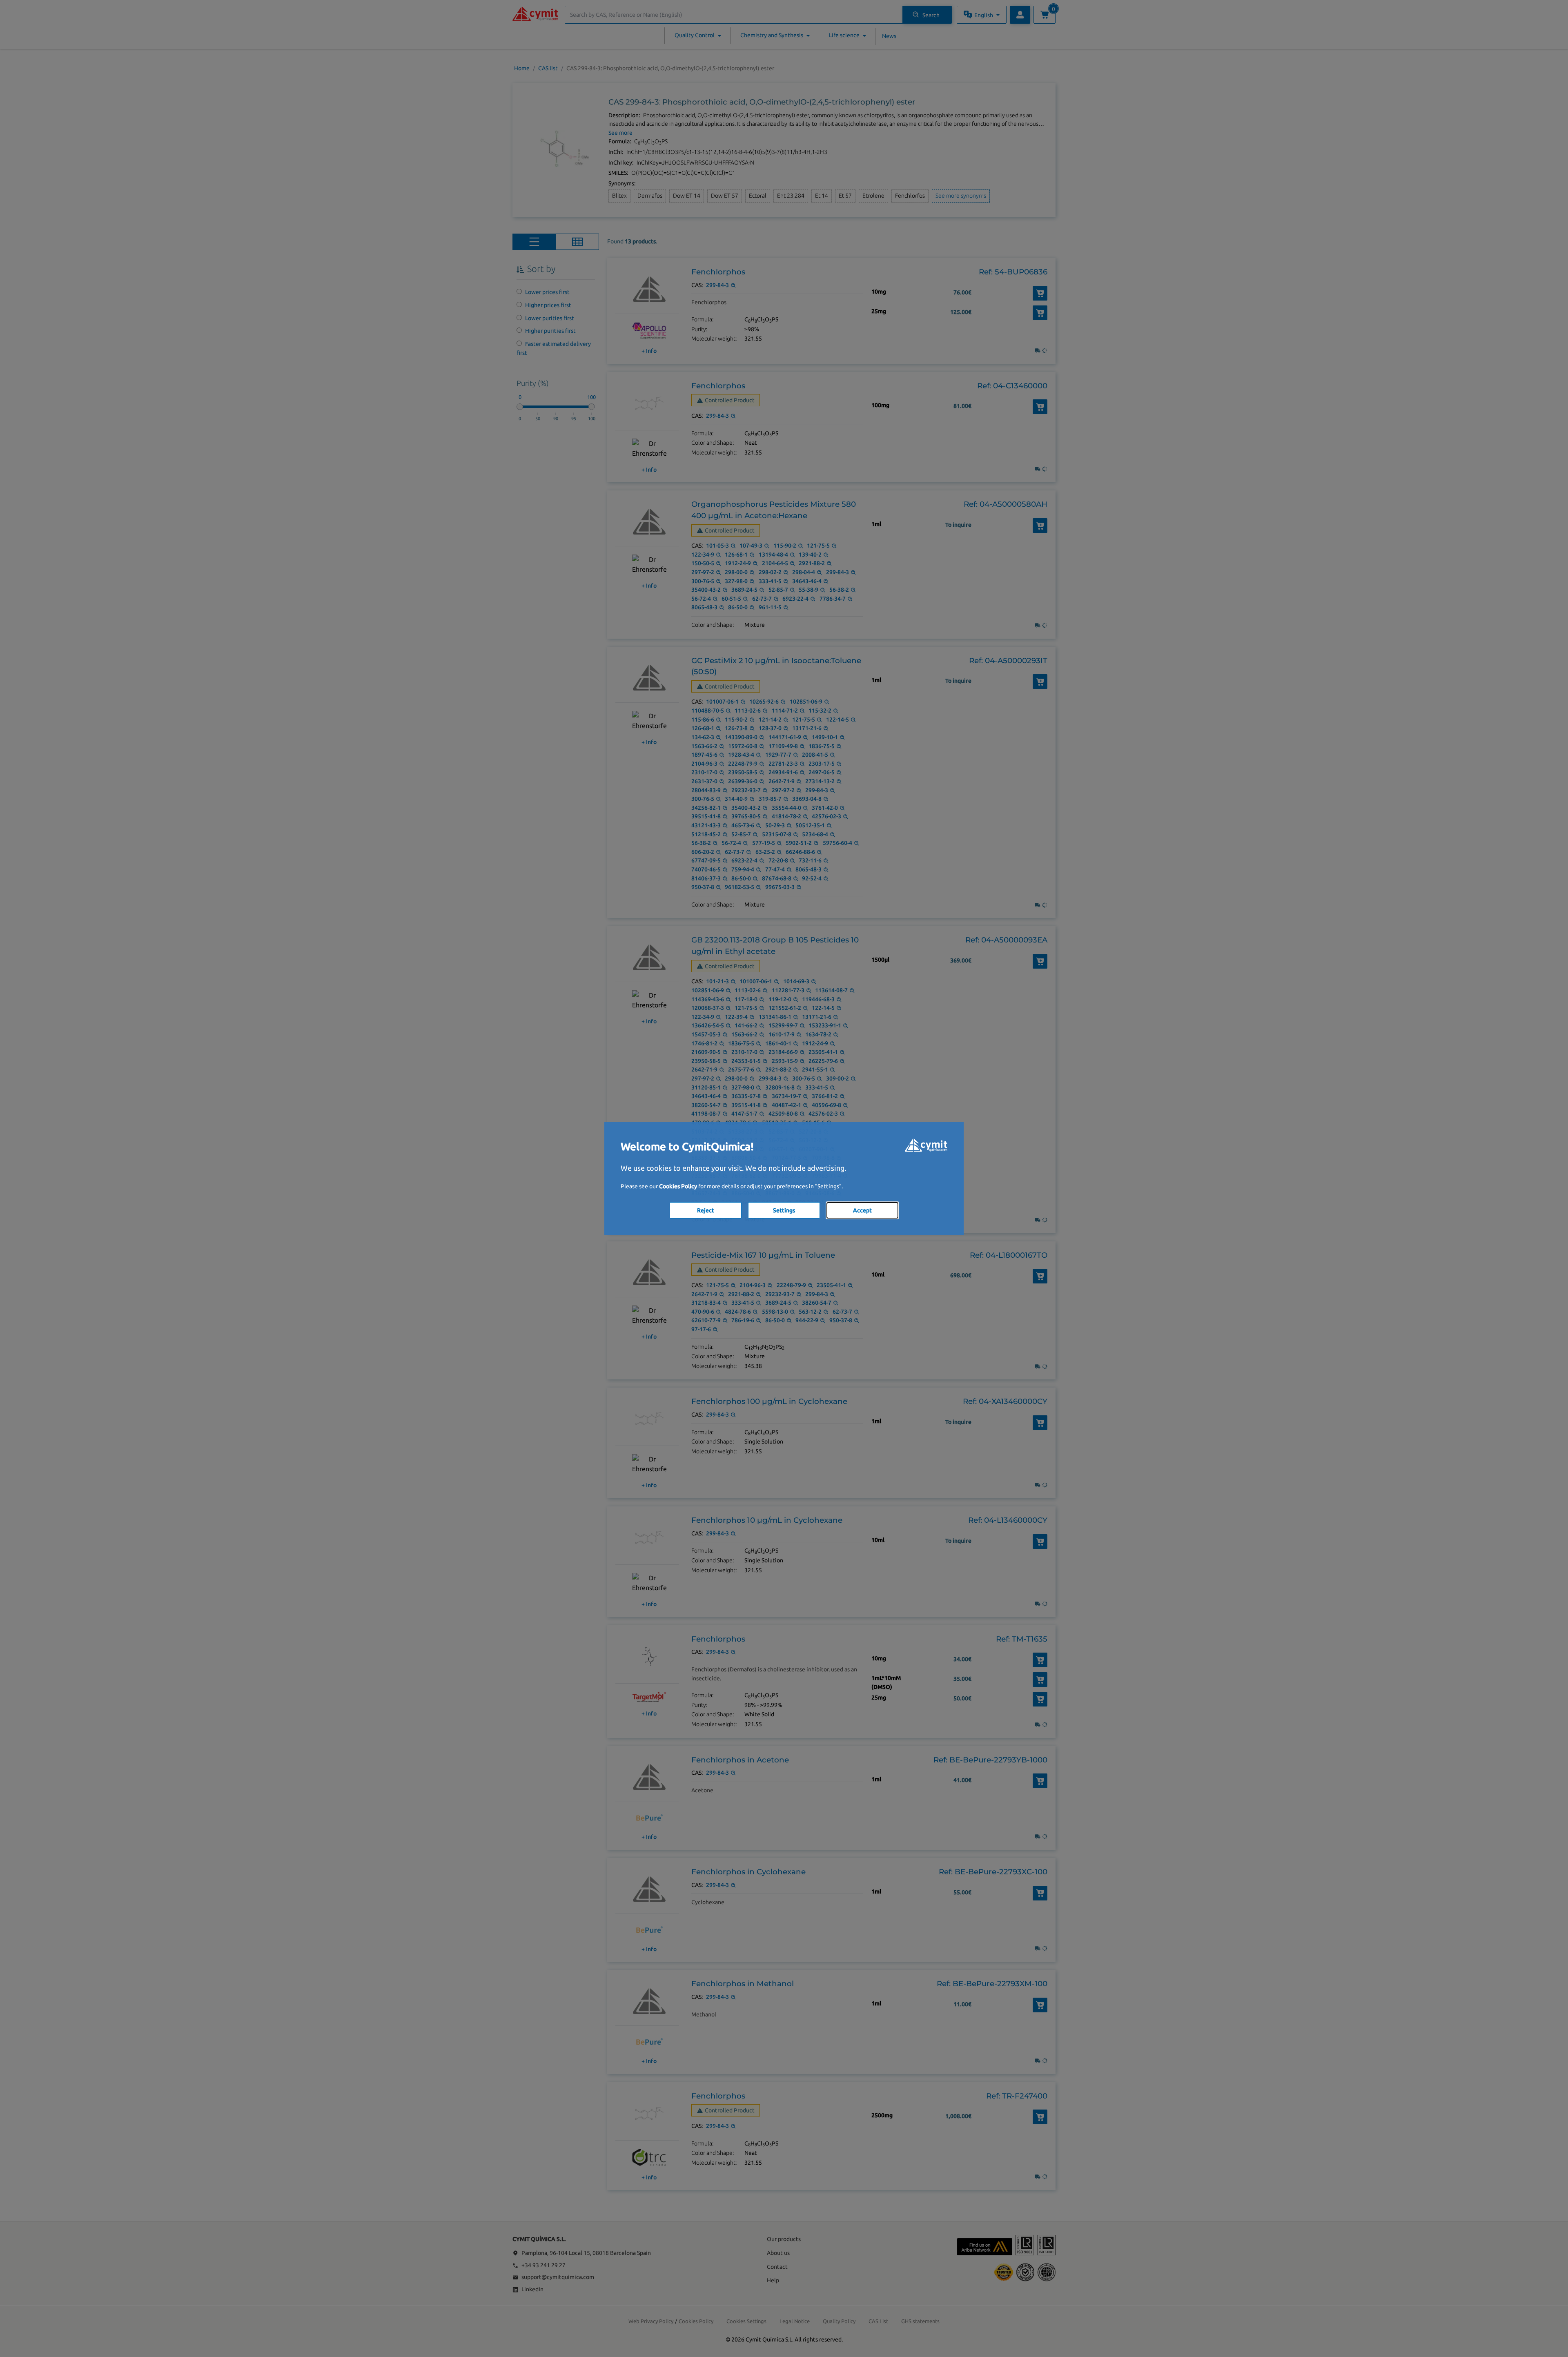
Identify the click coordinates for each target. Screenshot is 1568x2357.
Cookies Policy (678, 1186)
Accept (862, 1210)
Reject (706, 1210)
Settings (784, 1210)
